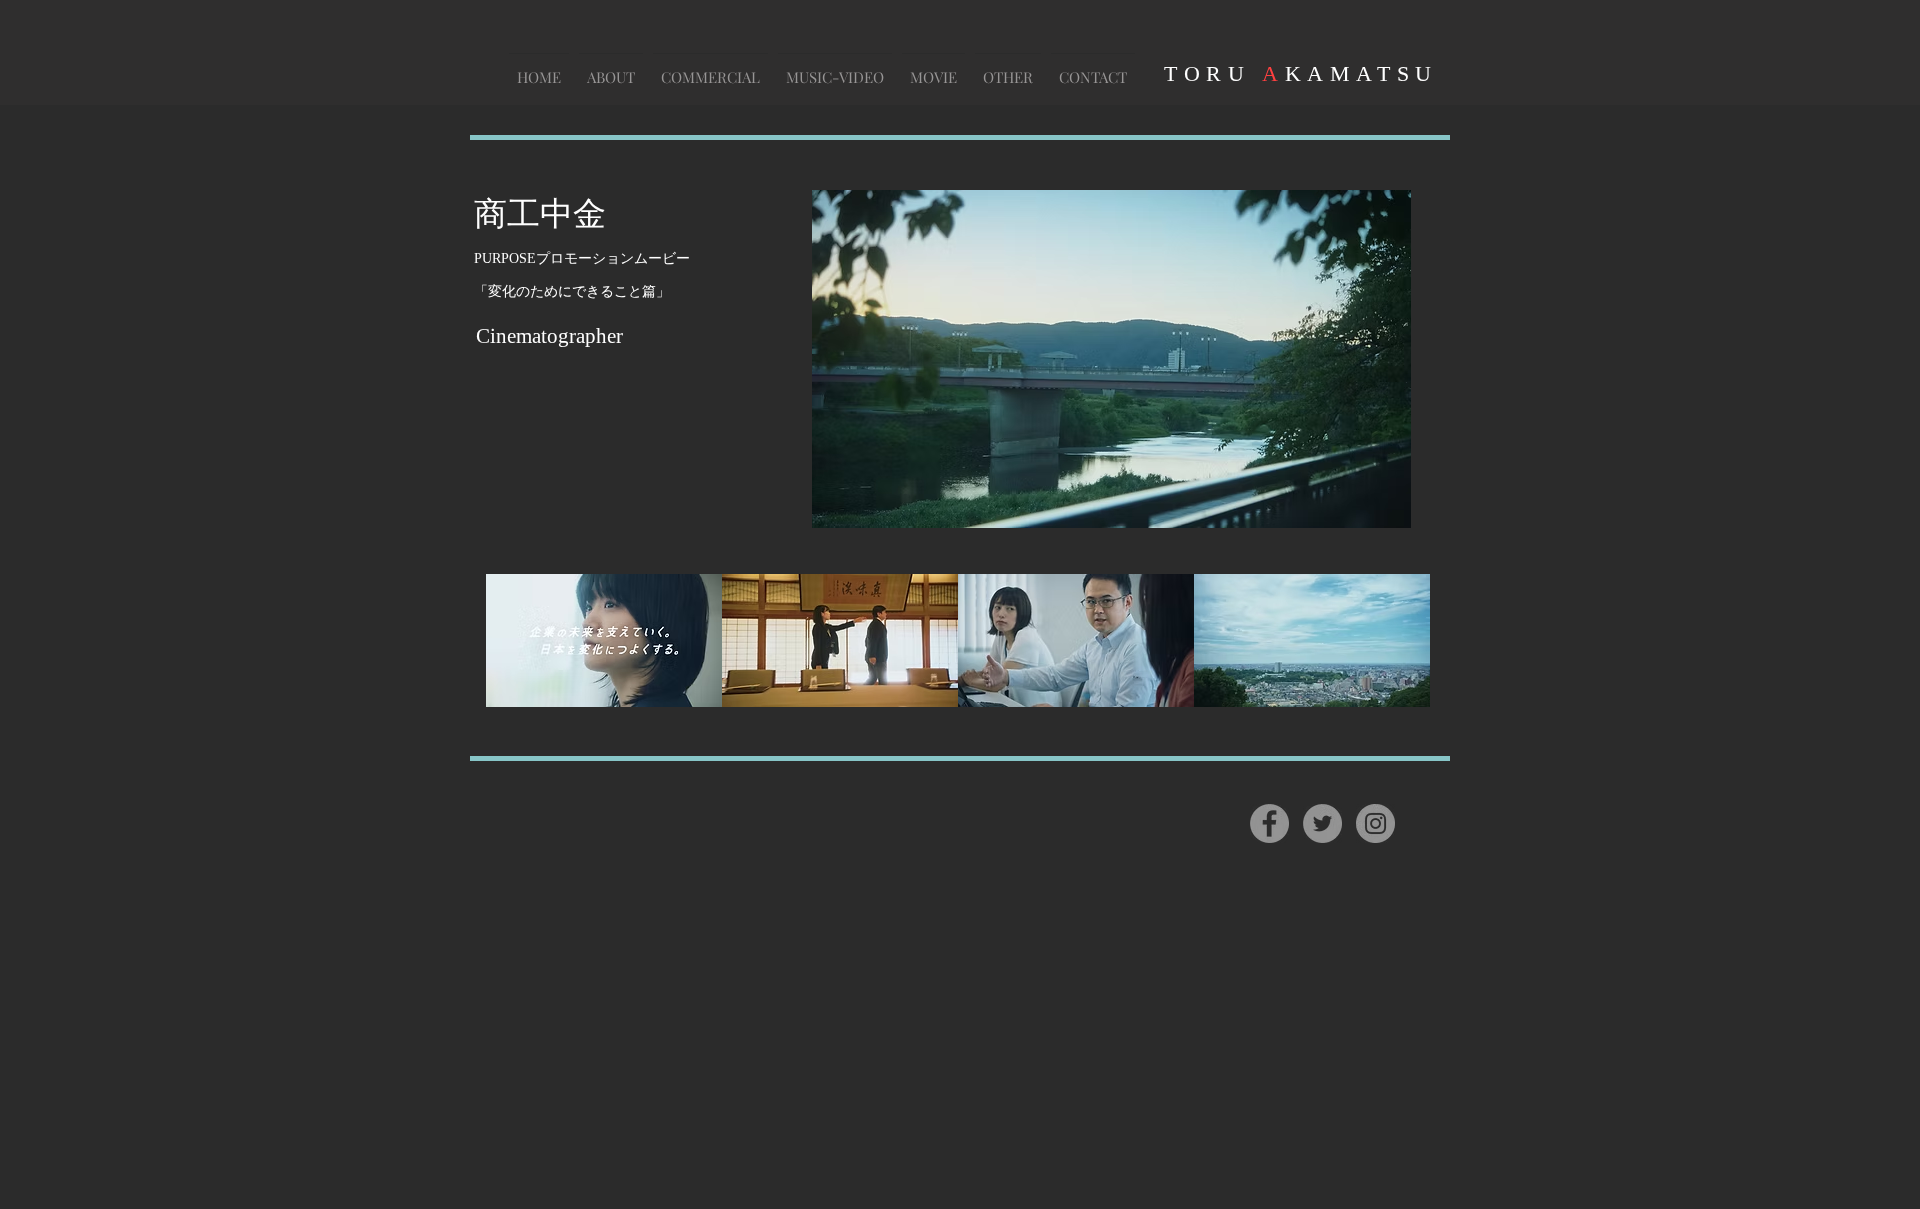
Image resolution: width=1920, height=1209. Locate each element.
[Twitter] (1322, 823)
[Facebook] (1269, 823)
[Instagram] (1375, 823)
